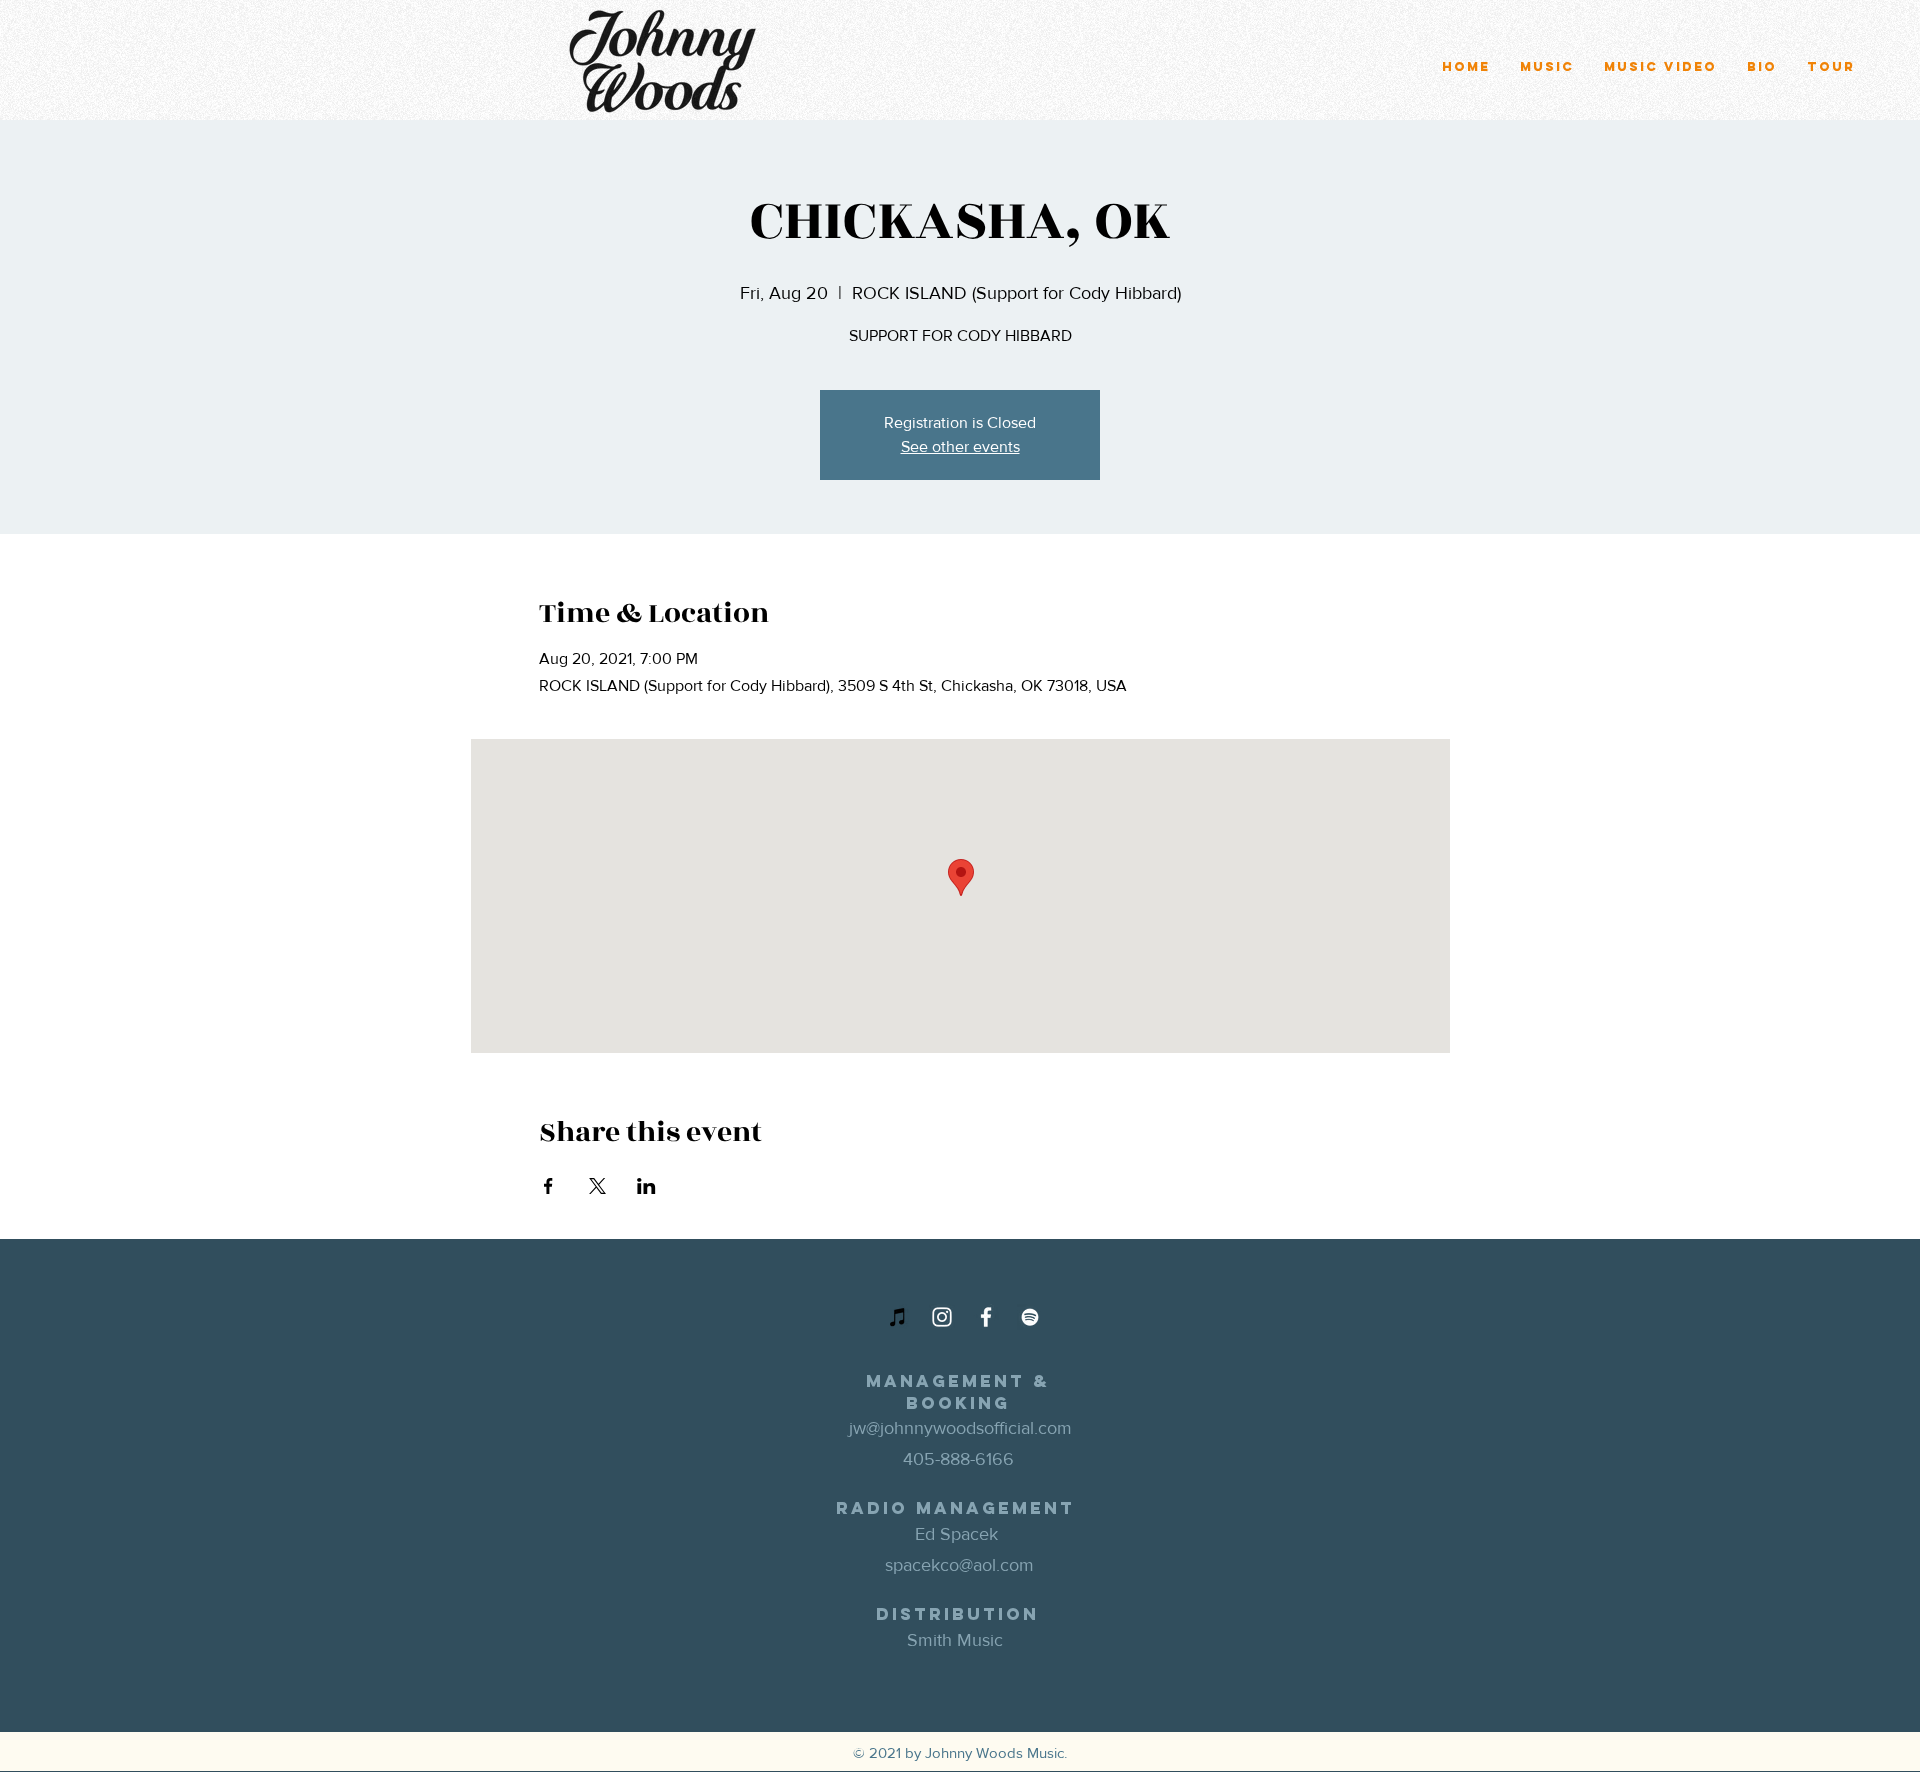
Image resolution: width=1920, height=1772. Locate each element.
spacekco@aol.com (959, 1565)
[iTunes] (898, 1317)
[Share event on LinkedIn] (646, 1186)
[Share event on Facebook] (548, 1186)
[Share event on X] (597, 1186)
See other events (960, 446)
